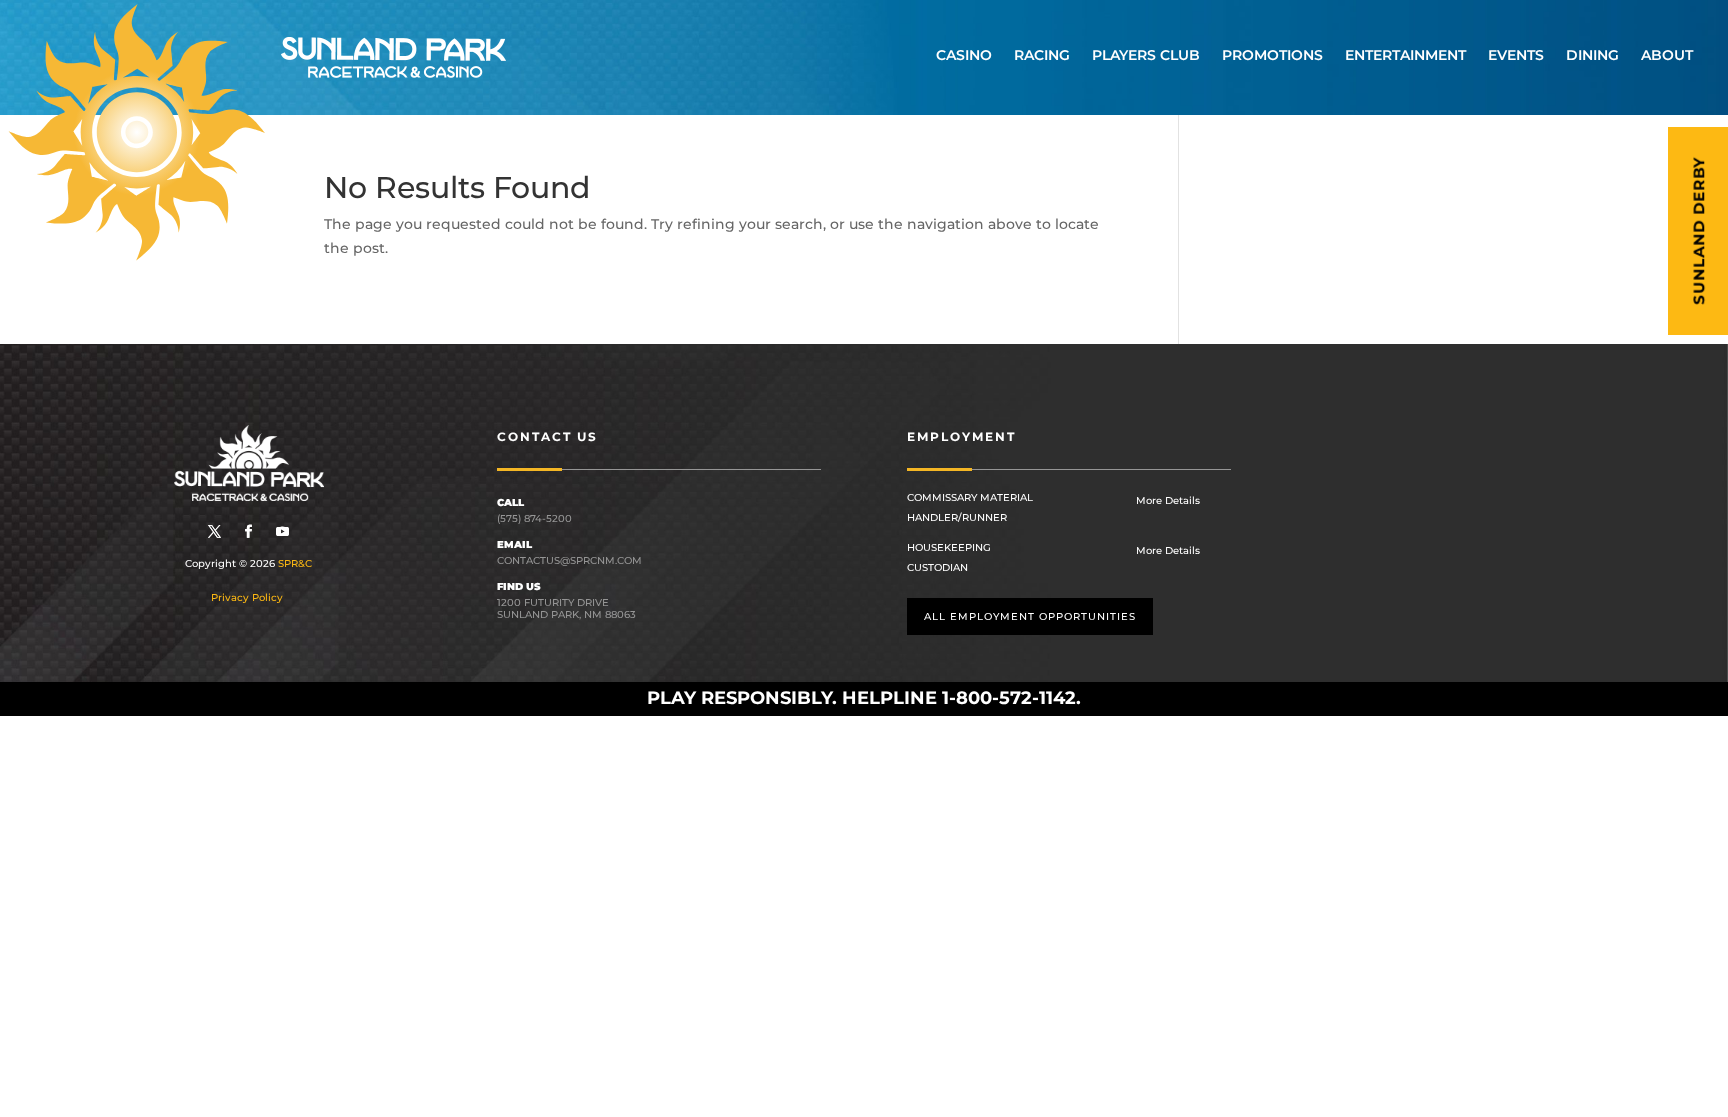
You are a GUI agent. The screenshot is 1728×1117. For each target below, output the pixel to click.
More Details (1168, 500)
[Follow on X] (215, 532)
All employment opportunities (1030, 616)
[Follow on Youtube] (283, 532)
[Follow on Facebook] (249, 532)
